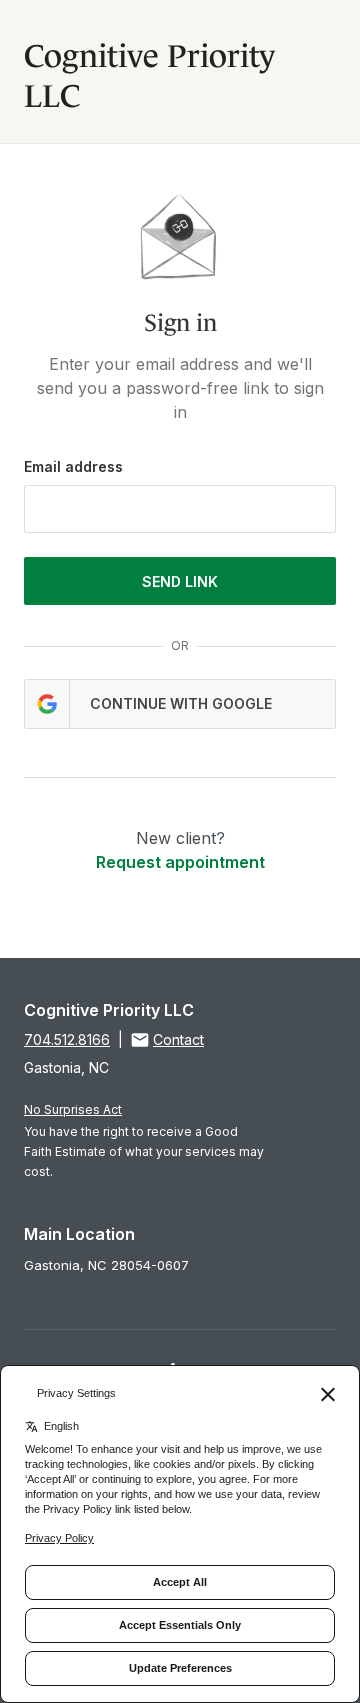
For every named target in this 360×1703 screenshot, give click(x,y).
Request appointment (180, 862)
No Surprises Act (73, 1109)
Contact (178, 1039)
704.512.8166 (67, 1039)
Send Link (180, 581)
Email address (73, 466)
